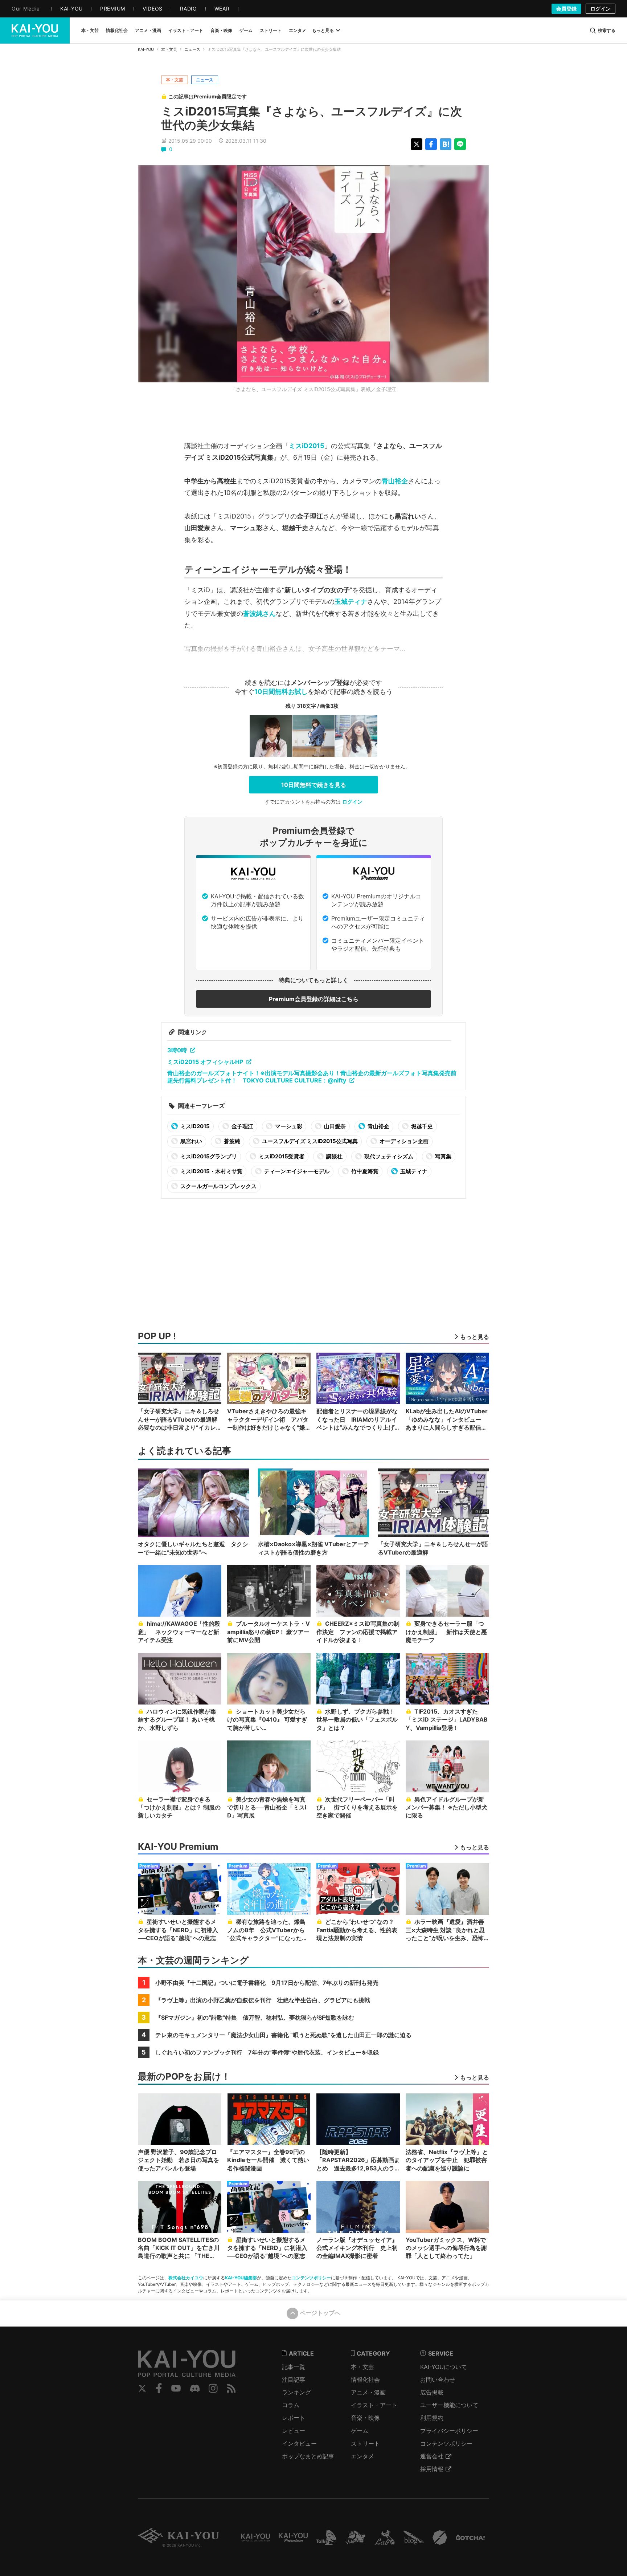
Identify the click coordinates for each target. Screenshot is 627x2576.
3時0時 (177, 1050)
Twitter (142, 2388)
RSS (231, 2388)
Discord (195, 2388)
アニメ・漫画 (368, 2392)
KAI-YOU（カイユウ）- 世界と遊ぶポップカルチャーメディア (35, 31)
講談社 (334, 1156)
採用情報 (432, 2469)
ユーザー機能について (449, 2405)
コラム (291, 2405)
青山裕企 (395, 481)
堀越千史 (421, 1126)
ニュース (192, 49)
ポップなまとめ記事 (308, 2456)
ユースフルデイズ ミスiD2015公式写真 (309, 1141)
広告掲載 (432, 2392)
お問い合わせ (438, 2380)
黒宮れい (191, 1141)
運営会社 (432, 2456)
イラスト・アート (374, 2405)
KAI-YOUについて (444, 2367)
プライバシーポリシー (449, 2431)
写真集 (443, 1156)
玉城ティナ (351, 602)
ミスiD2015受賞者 (281, 1156)
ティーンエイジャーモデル (296, 1171)
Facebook (159, 2388)
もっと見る (323, 30)
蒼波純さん (259, 613)
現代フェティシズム (388, 1156)
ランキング (296, 2392)
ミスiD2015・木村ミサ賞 (211, 1171)
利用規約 (432, 2418)
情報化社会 (365, 2380)
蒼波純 (231, 1141)
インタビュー (299, 2443)
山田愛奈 (334, 1126)
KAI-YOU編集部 (241, 2278)
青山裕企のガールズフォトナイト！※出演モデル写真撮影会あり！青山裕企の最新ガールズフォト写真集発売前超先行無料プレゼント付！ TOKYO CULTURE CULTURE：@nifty (312, 1077)
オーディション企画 (403, 1141)
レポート (294, 2418)
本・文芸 (169, 49)
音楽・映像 (365, 2418)
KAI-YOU (146, 49)
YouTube (176, 2388)
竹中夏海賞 (364, 1171)
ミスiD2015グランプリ (208, 1156)
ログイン (601, 9)
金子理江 (242, 1126)
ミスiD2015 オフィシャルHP (205, 1062)
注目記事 (294, 2380)
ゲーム (360, 2431)
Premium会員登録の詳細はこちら (314, 999)
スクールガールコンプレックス (218, 1186)
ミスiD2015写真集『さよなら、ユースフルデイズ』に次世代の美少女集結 (312, 118)
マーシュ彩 (288, 1126)
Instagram (213, 2388)
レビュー (294, 2431)
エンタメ (362, 2456)
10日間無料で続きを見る (314, 785)
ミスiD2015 (307, 446)
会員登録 (566, 9)
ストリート (365, 2443)
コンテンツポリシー (311, 2278)
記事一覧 (294, 2367)
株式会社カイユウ (186, 2278)
